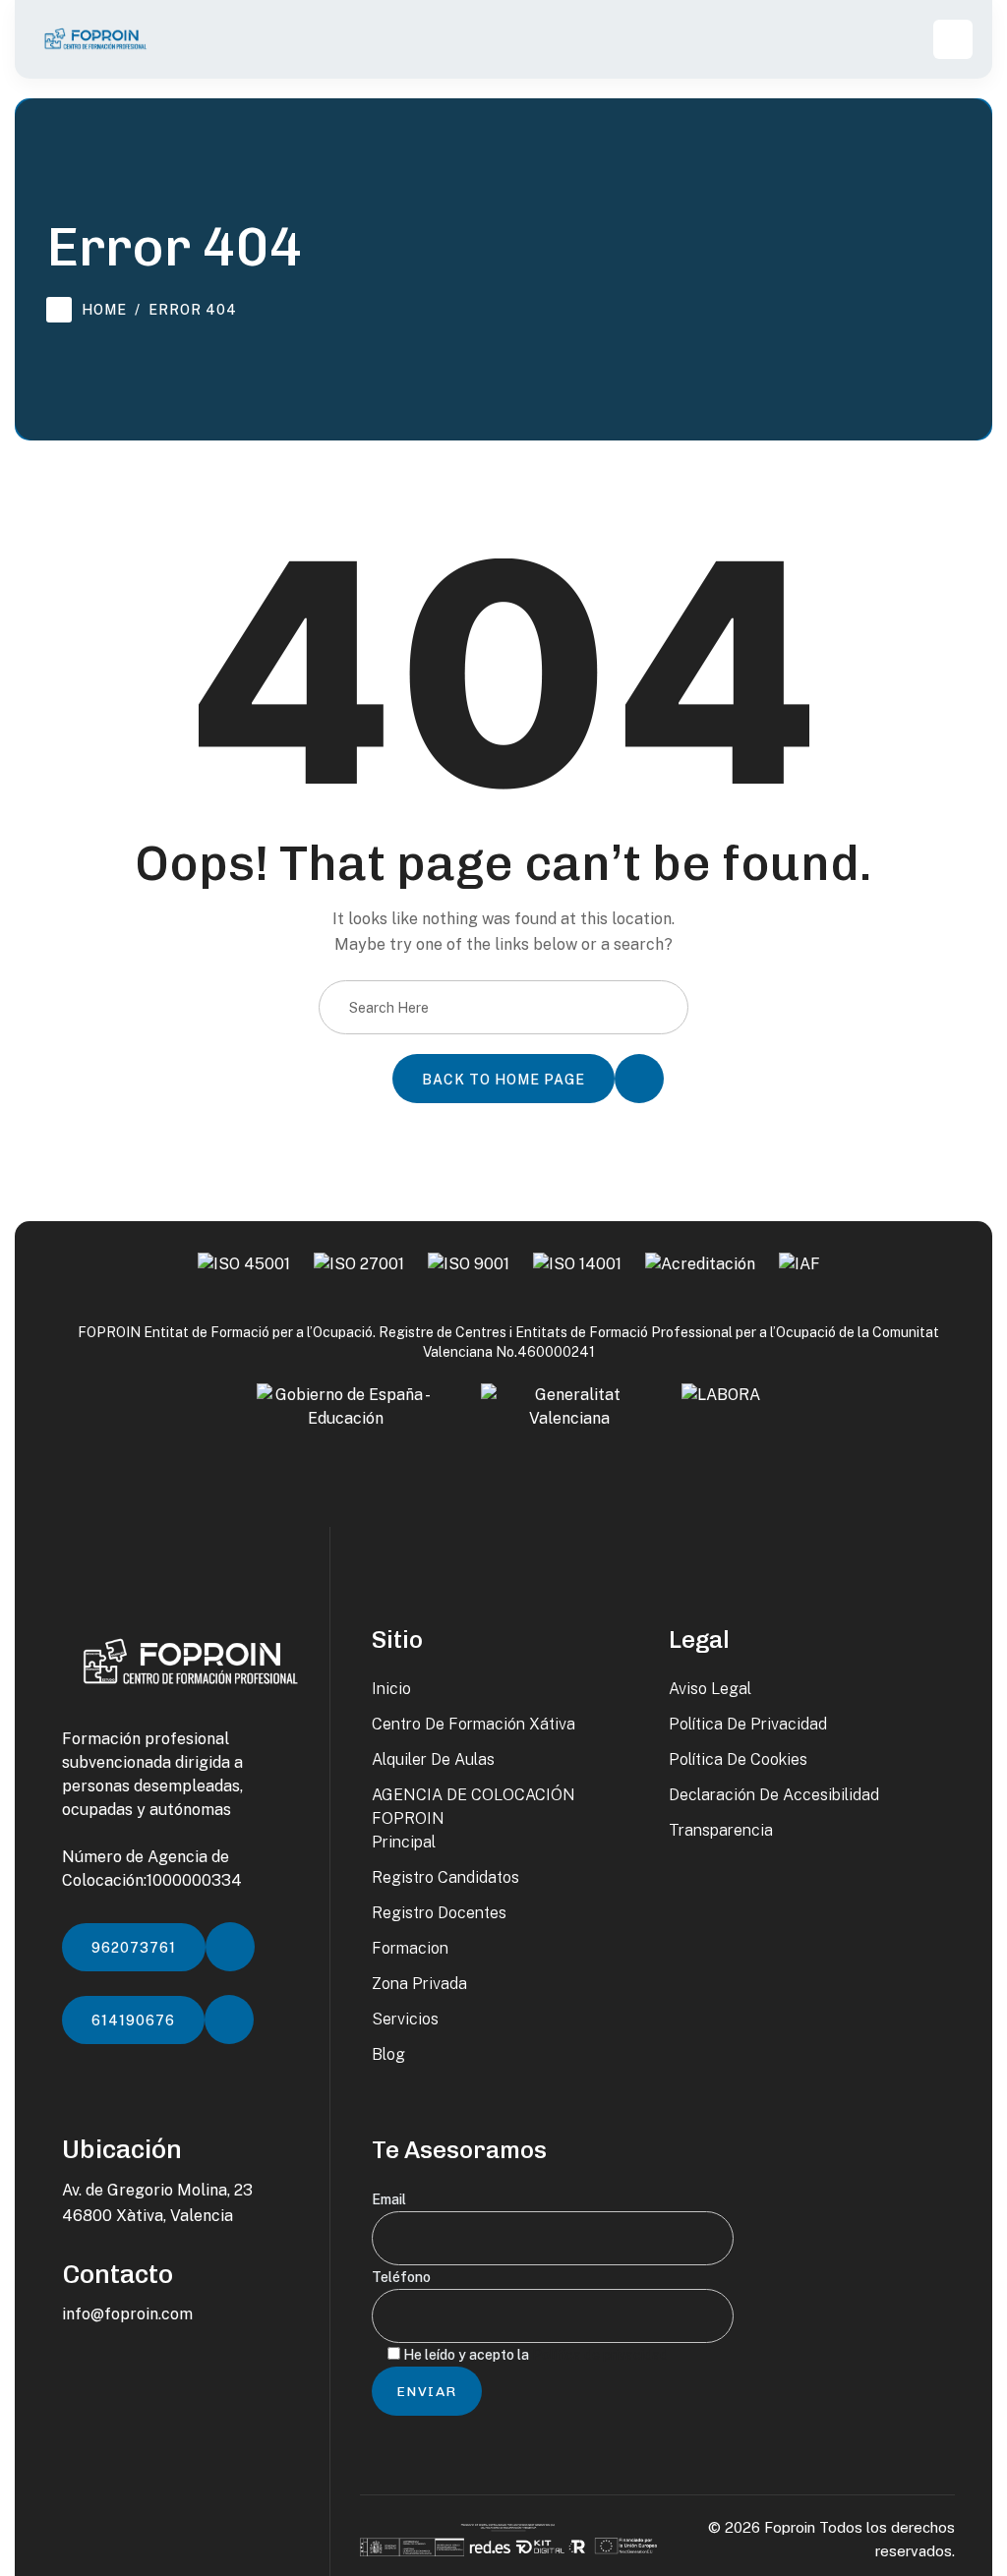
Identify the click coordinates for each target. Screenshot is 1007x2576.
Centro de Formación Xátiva (474, 1724)
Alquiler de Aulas (433, 1759)
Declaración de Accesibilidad (774, 1795)
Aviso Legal (710, 1689)
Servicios (405, 2019)
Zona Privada (419, 1984)
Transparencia (721, 1830)
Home (104, 310)
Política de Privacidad (748, 1724)
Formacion (410, 1948)
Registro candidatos (445, 1877)
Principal (404, 1842)
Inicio (391, 1689)
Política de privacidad (600, 2355)
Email (389, 2199)
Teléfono (401, 2277)
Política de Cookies (738, 1759)
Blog (388, 2054)
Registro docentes (439, 1913)
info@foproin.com (127, 2314)
